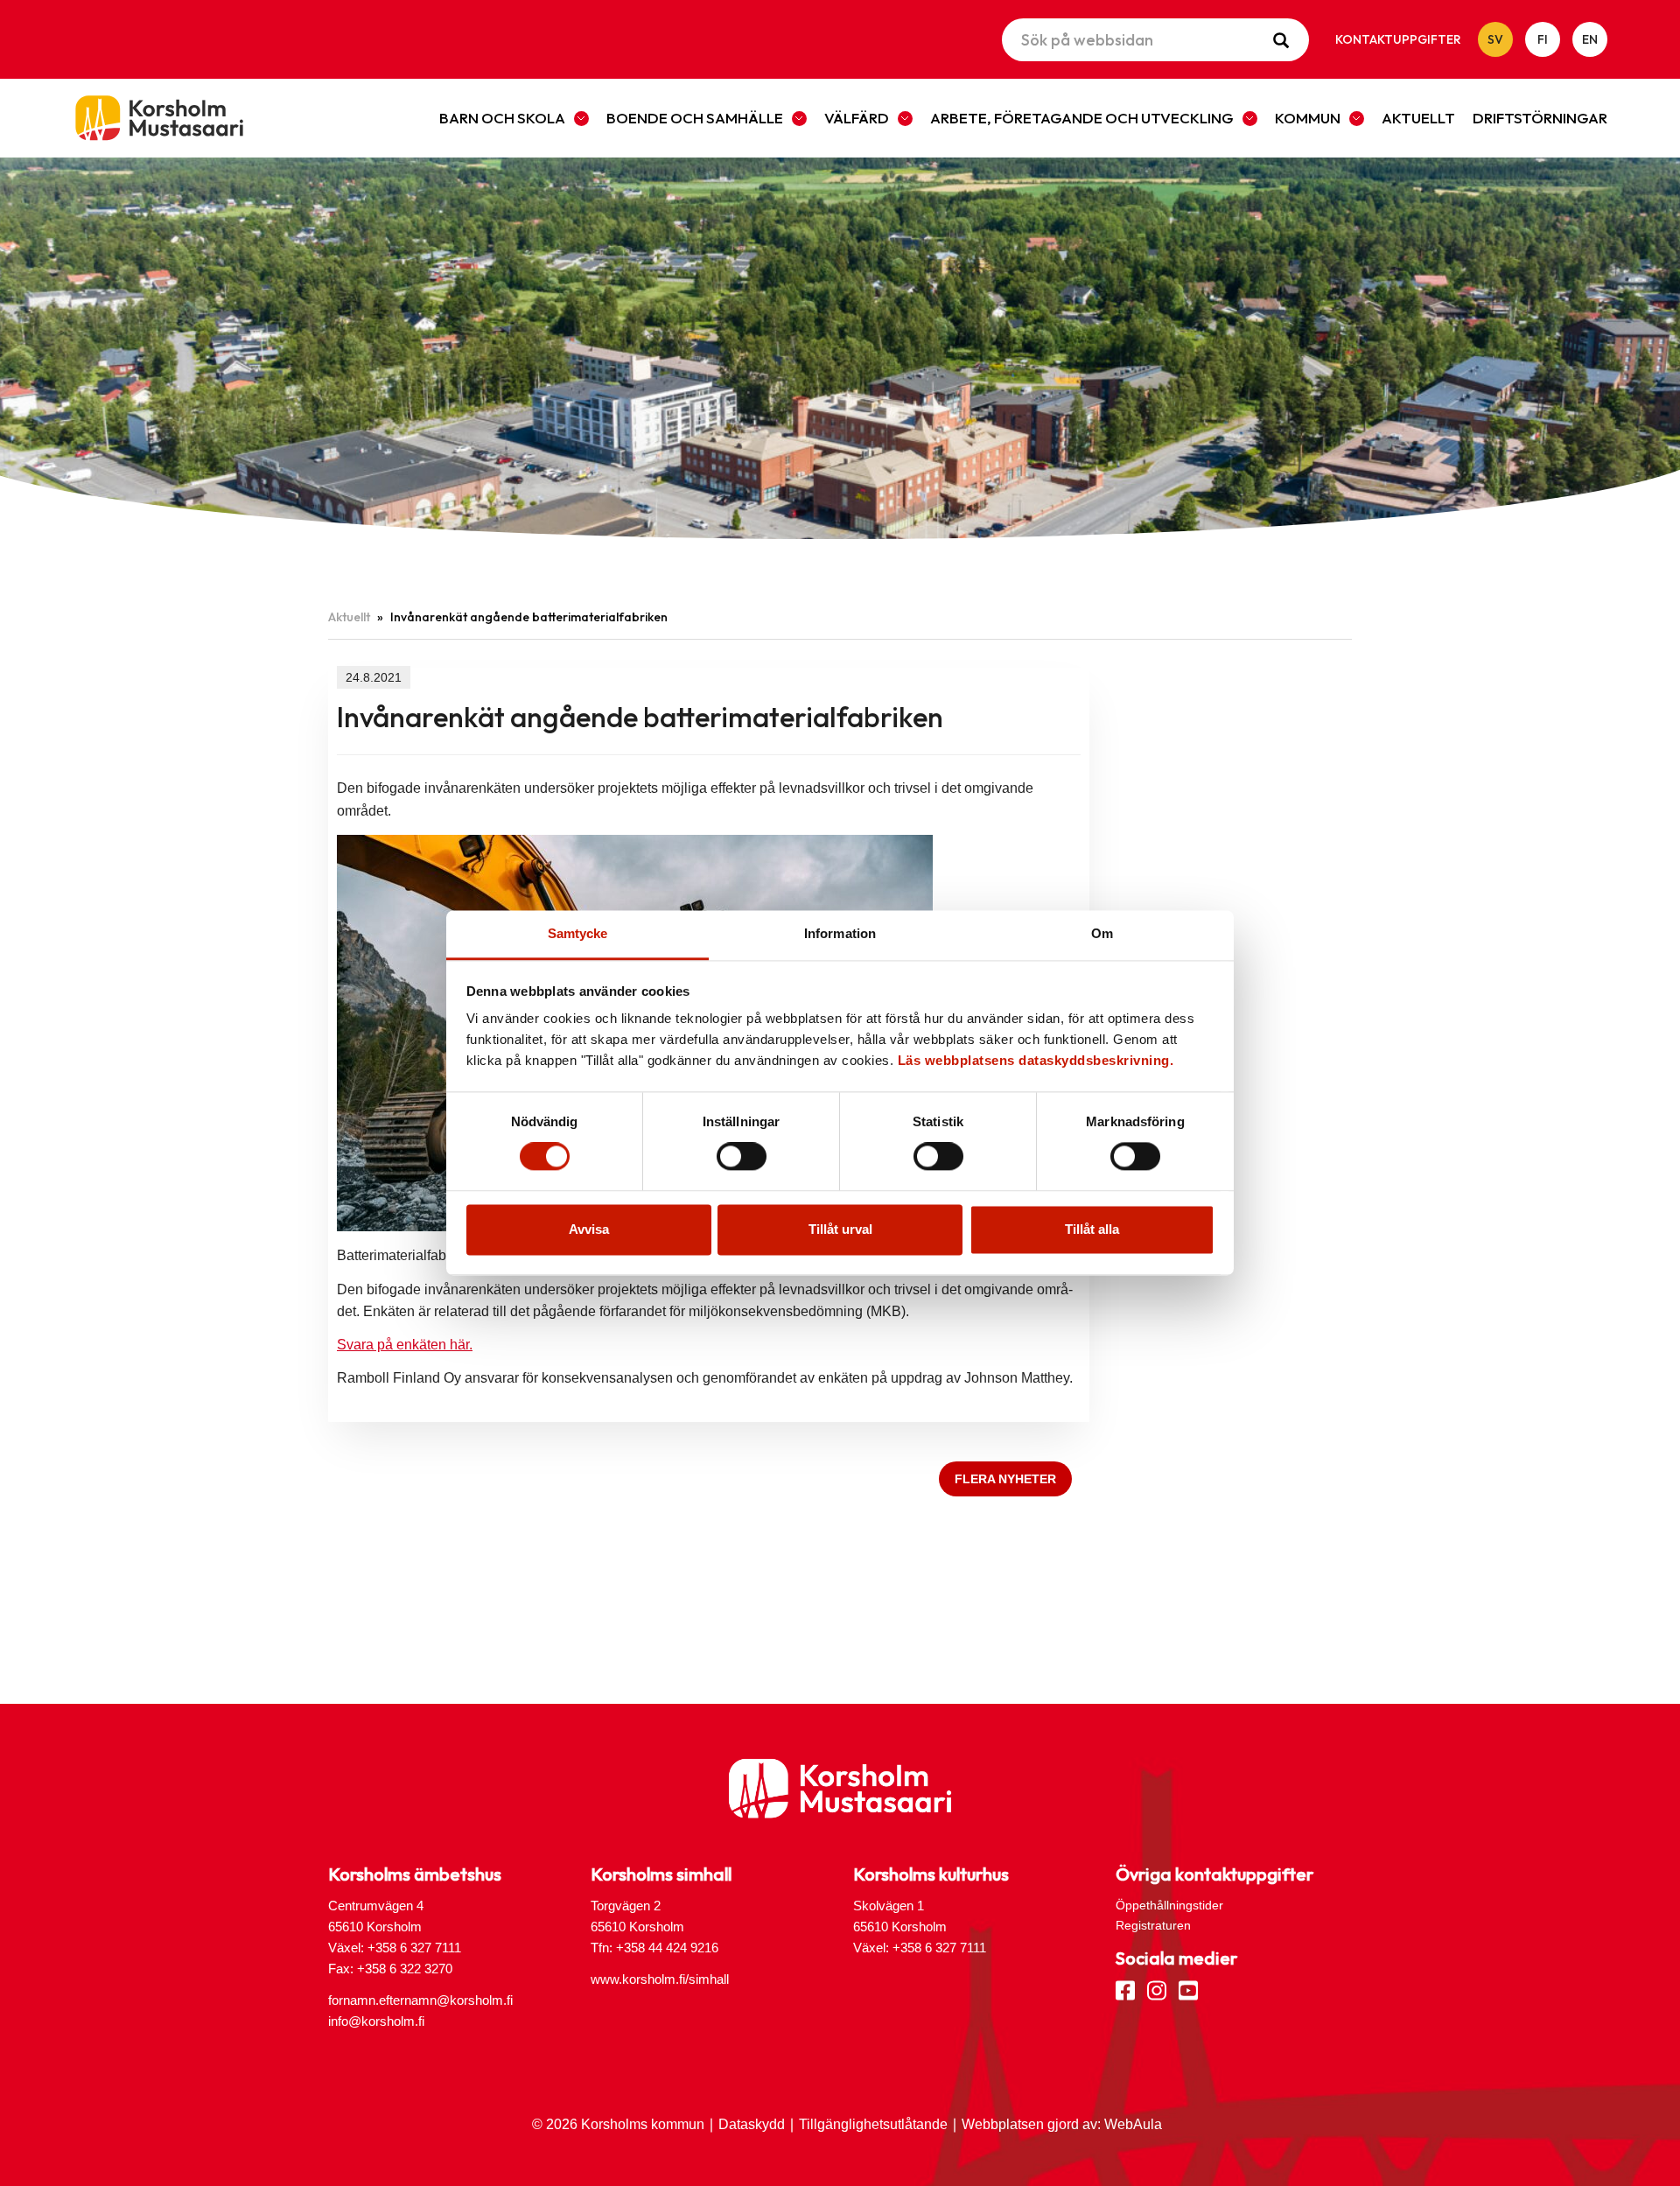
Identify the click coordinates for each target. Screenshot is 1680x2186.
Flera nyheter (1005, 1479)
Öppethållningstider (1169, 1905)
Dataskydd (752, 2124)
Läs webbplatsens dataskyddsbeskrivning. (1036, 1060)
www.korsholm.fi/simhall (660, 1979)
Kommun (1308, 118)
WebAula (1133, 2124)
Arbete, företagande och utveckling (1082, 118)
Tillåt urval (840, 1229)
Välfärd (857, 118)
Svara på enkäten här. (405, 1345)
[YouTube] (1188, 1989)
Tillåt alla (1092, 1229)
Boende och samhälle (695, 118)
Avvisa (589, 1229)
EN (1590, 39)
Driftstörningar (1540, 118)
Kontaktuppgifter (1398, 39)
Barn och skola (502, 118)
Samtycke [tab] (578, 933)
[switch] (742, 1157)
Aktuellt (1418, 118)
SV (1495, 39)
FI (1543, 39)
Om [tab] (1102, 933)
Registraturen (1153, 1925)
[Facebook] (1125, 1989)
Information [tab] (840, 933)
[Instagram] (1157, 1989)
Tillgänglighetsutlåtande (873, 2124)
